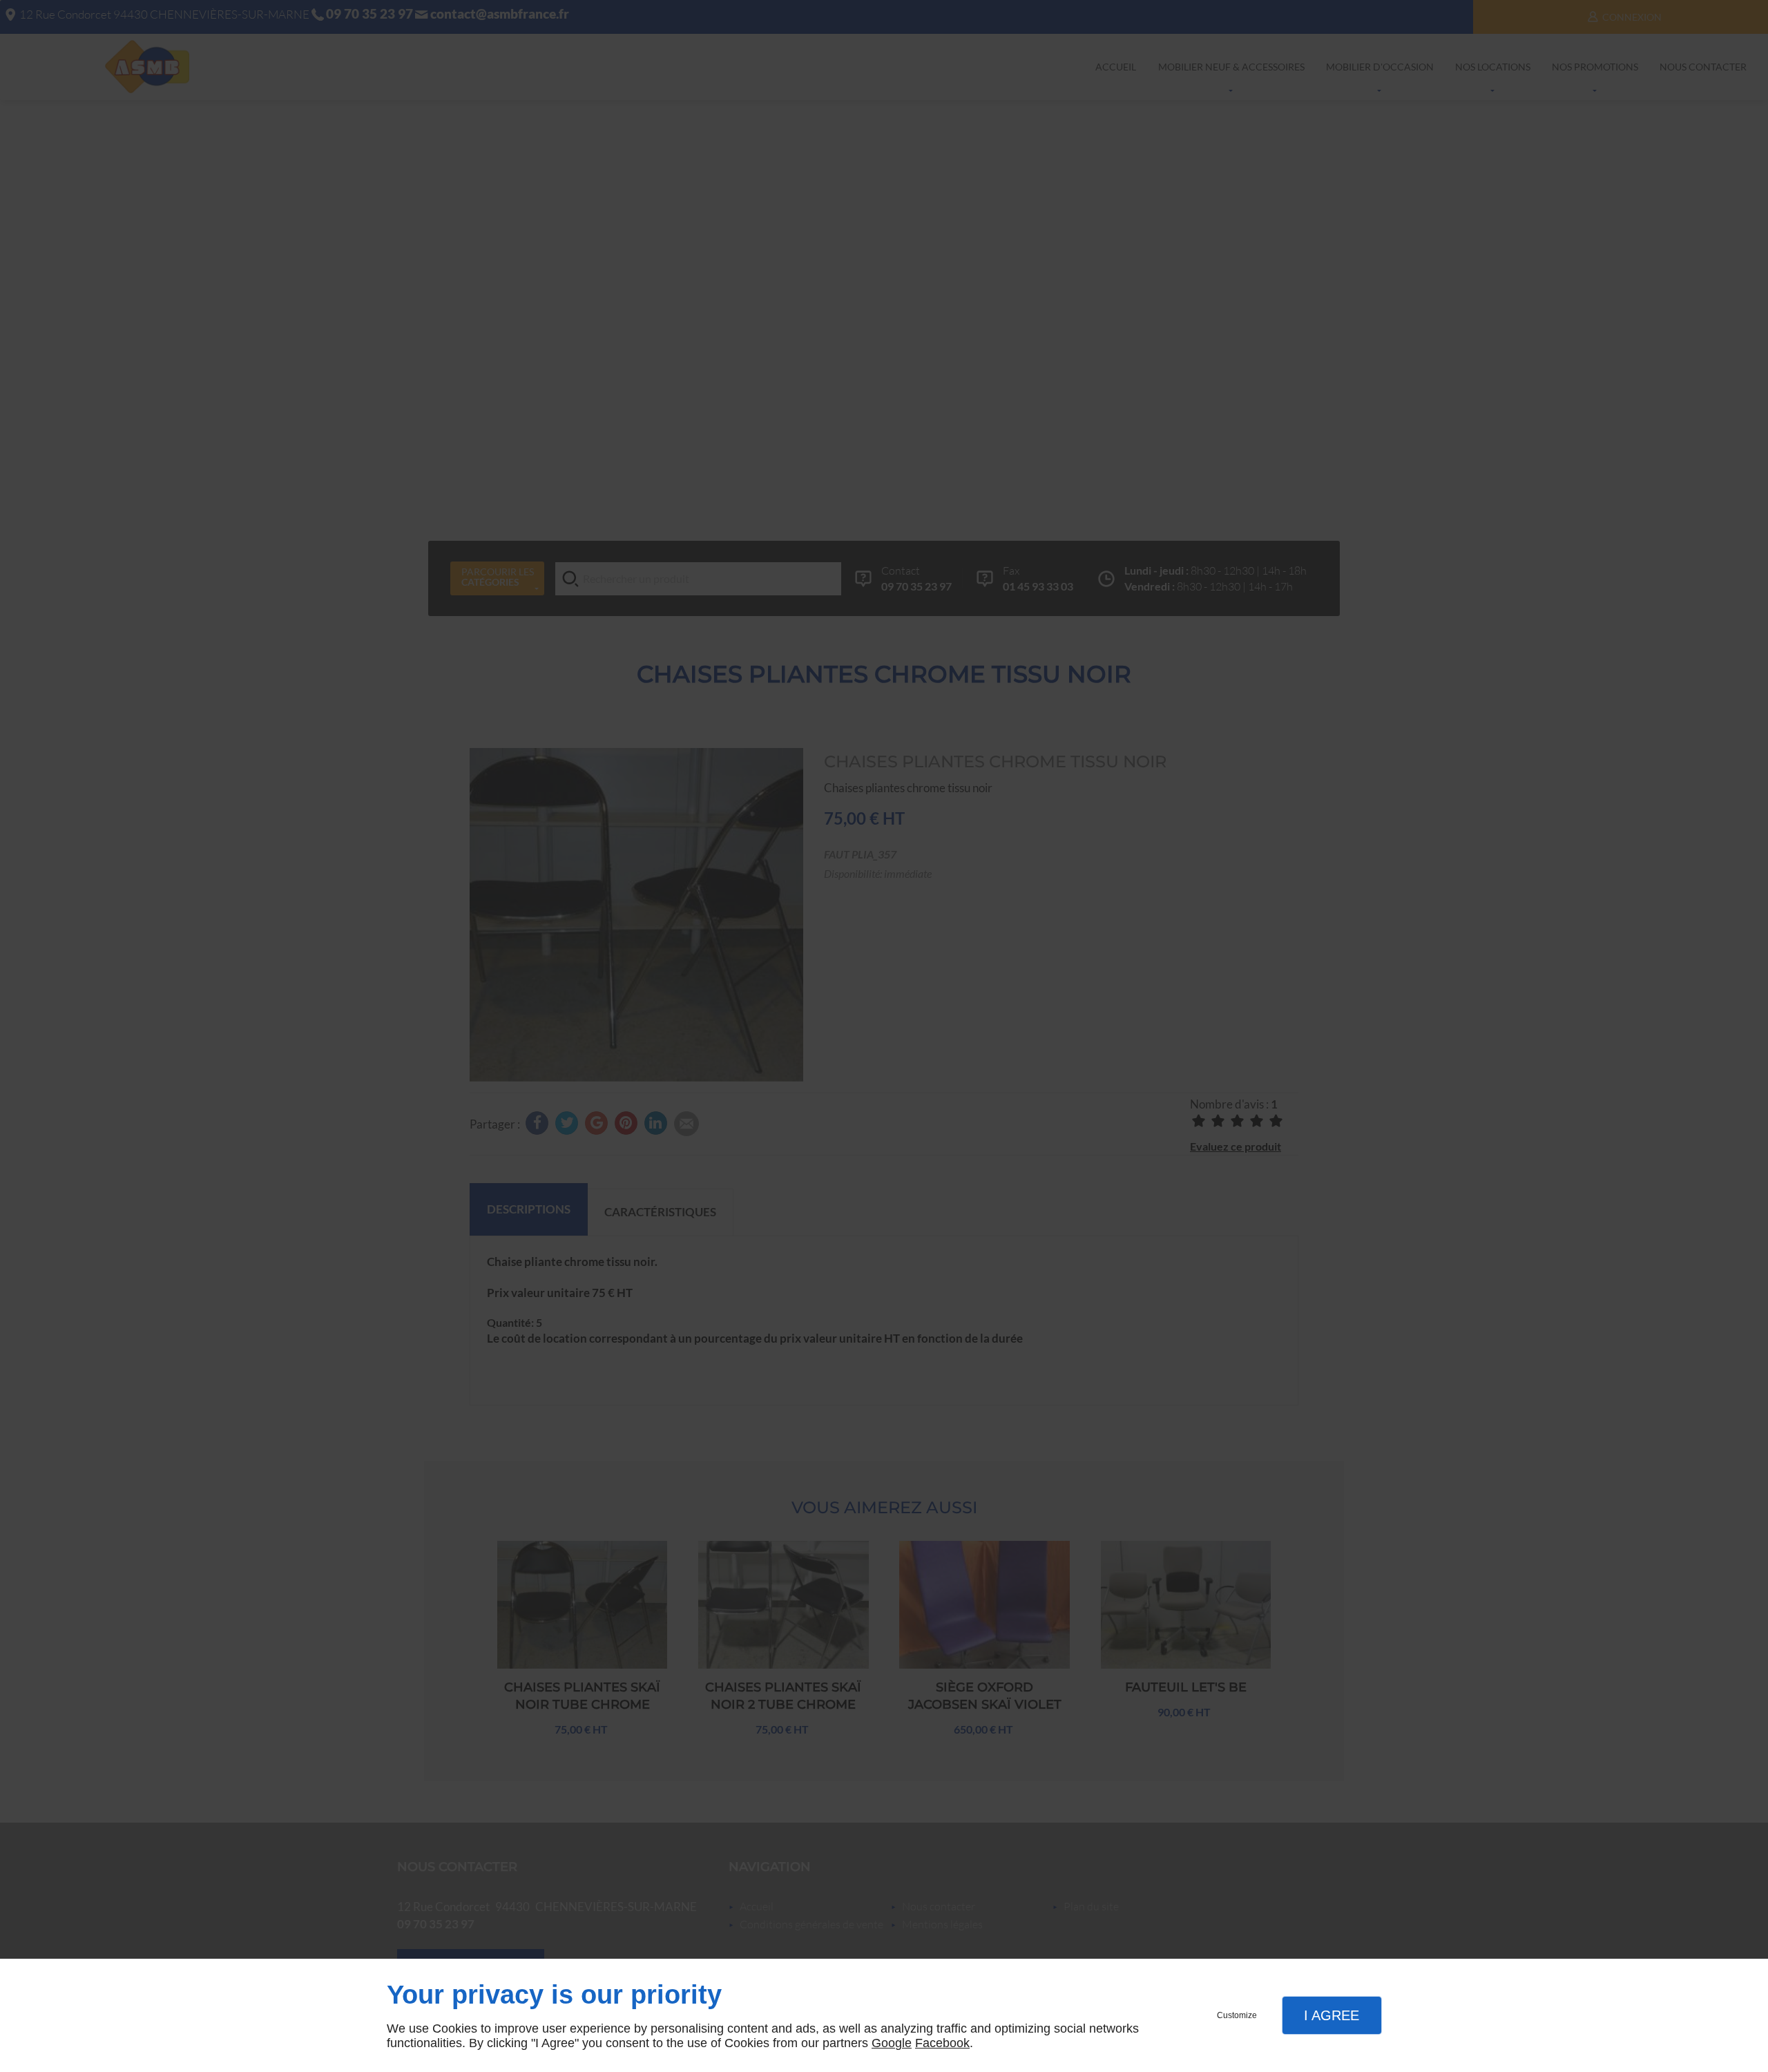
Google (892, 2043)
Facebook (942, 2043)
